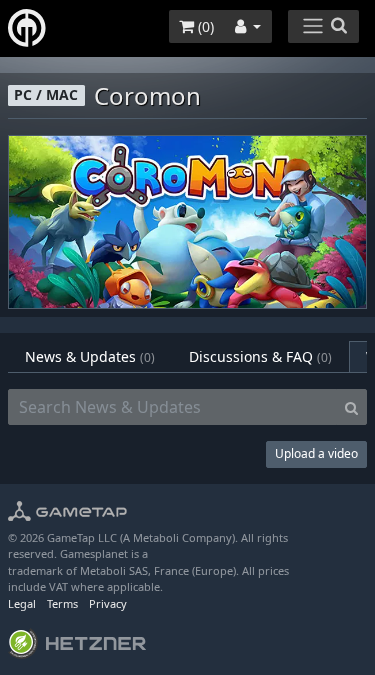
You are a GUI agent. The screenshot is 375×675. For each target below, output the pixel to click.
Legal (22, 603)
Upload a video (316, 453)
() (204, 26)
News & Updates (90, 356)
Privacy (108, 603)
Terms (62, 603)
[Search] (351, 407)
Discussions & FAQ (260, 356)
